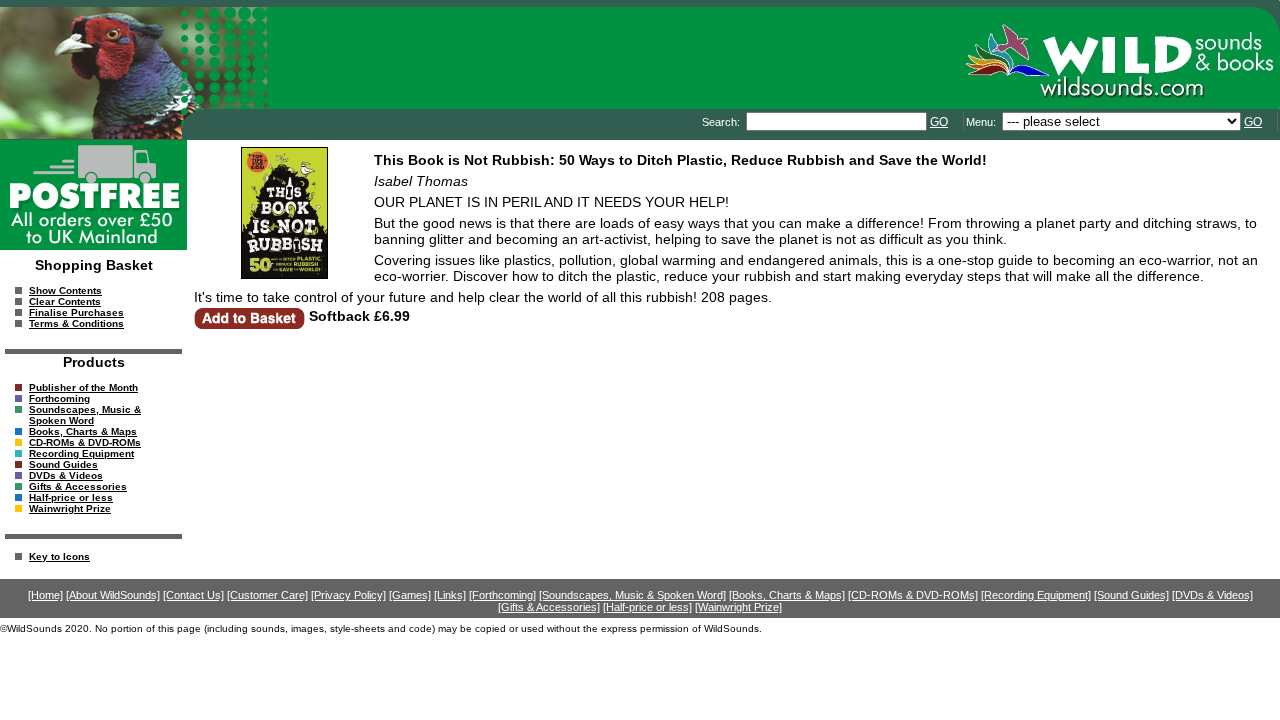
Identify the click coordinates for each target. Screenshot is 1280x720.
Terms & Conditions (76, 323)
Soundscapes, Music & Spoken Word (85, 415)
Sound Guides (63, 464)
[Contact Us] (193, 595)
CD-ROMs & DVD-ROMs (85, 442)
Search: (722, 122)
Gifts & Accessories (78, 486)
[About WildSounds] (113, 595)
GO (939, 122)
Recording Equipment (81, 453)
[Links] (450, 595)
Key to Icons (59, 556)
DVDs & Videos (66, 475)
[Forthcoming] (502, 595)
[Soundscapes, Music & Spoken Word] (632, 595)
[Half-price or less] (647, 607)
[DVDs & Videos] (1212, 595)
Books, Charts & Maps (83, 431)
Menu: (982, 122)
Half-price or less (71, 497)
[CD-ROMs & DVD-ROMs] (913, 595)
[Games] (410, 595)
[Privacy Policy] (348, 595)
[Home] (45, 595)
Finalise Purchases (76, 312)
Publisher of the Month (83, 387)
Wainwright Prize (70, 508)
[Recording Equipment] (1036, 595)
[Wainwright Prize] (738, 607)
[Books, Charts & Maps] (787, 595)
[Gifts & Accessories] (549, 607)
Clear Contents (65, 301)
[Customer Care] (267, 595)
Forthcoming (59, 398)
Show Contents (65, 290)
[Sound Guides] (1131, 595)
